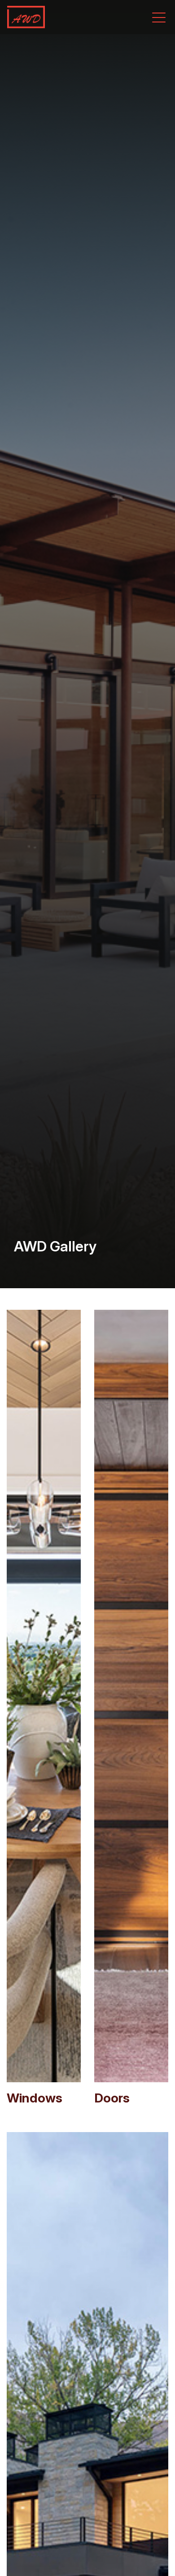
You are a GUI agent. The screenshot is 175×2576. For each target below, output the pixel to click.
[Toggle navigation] (159, 17)
